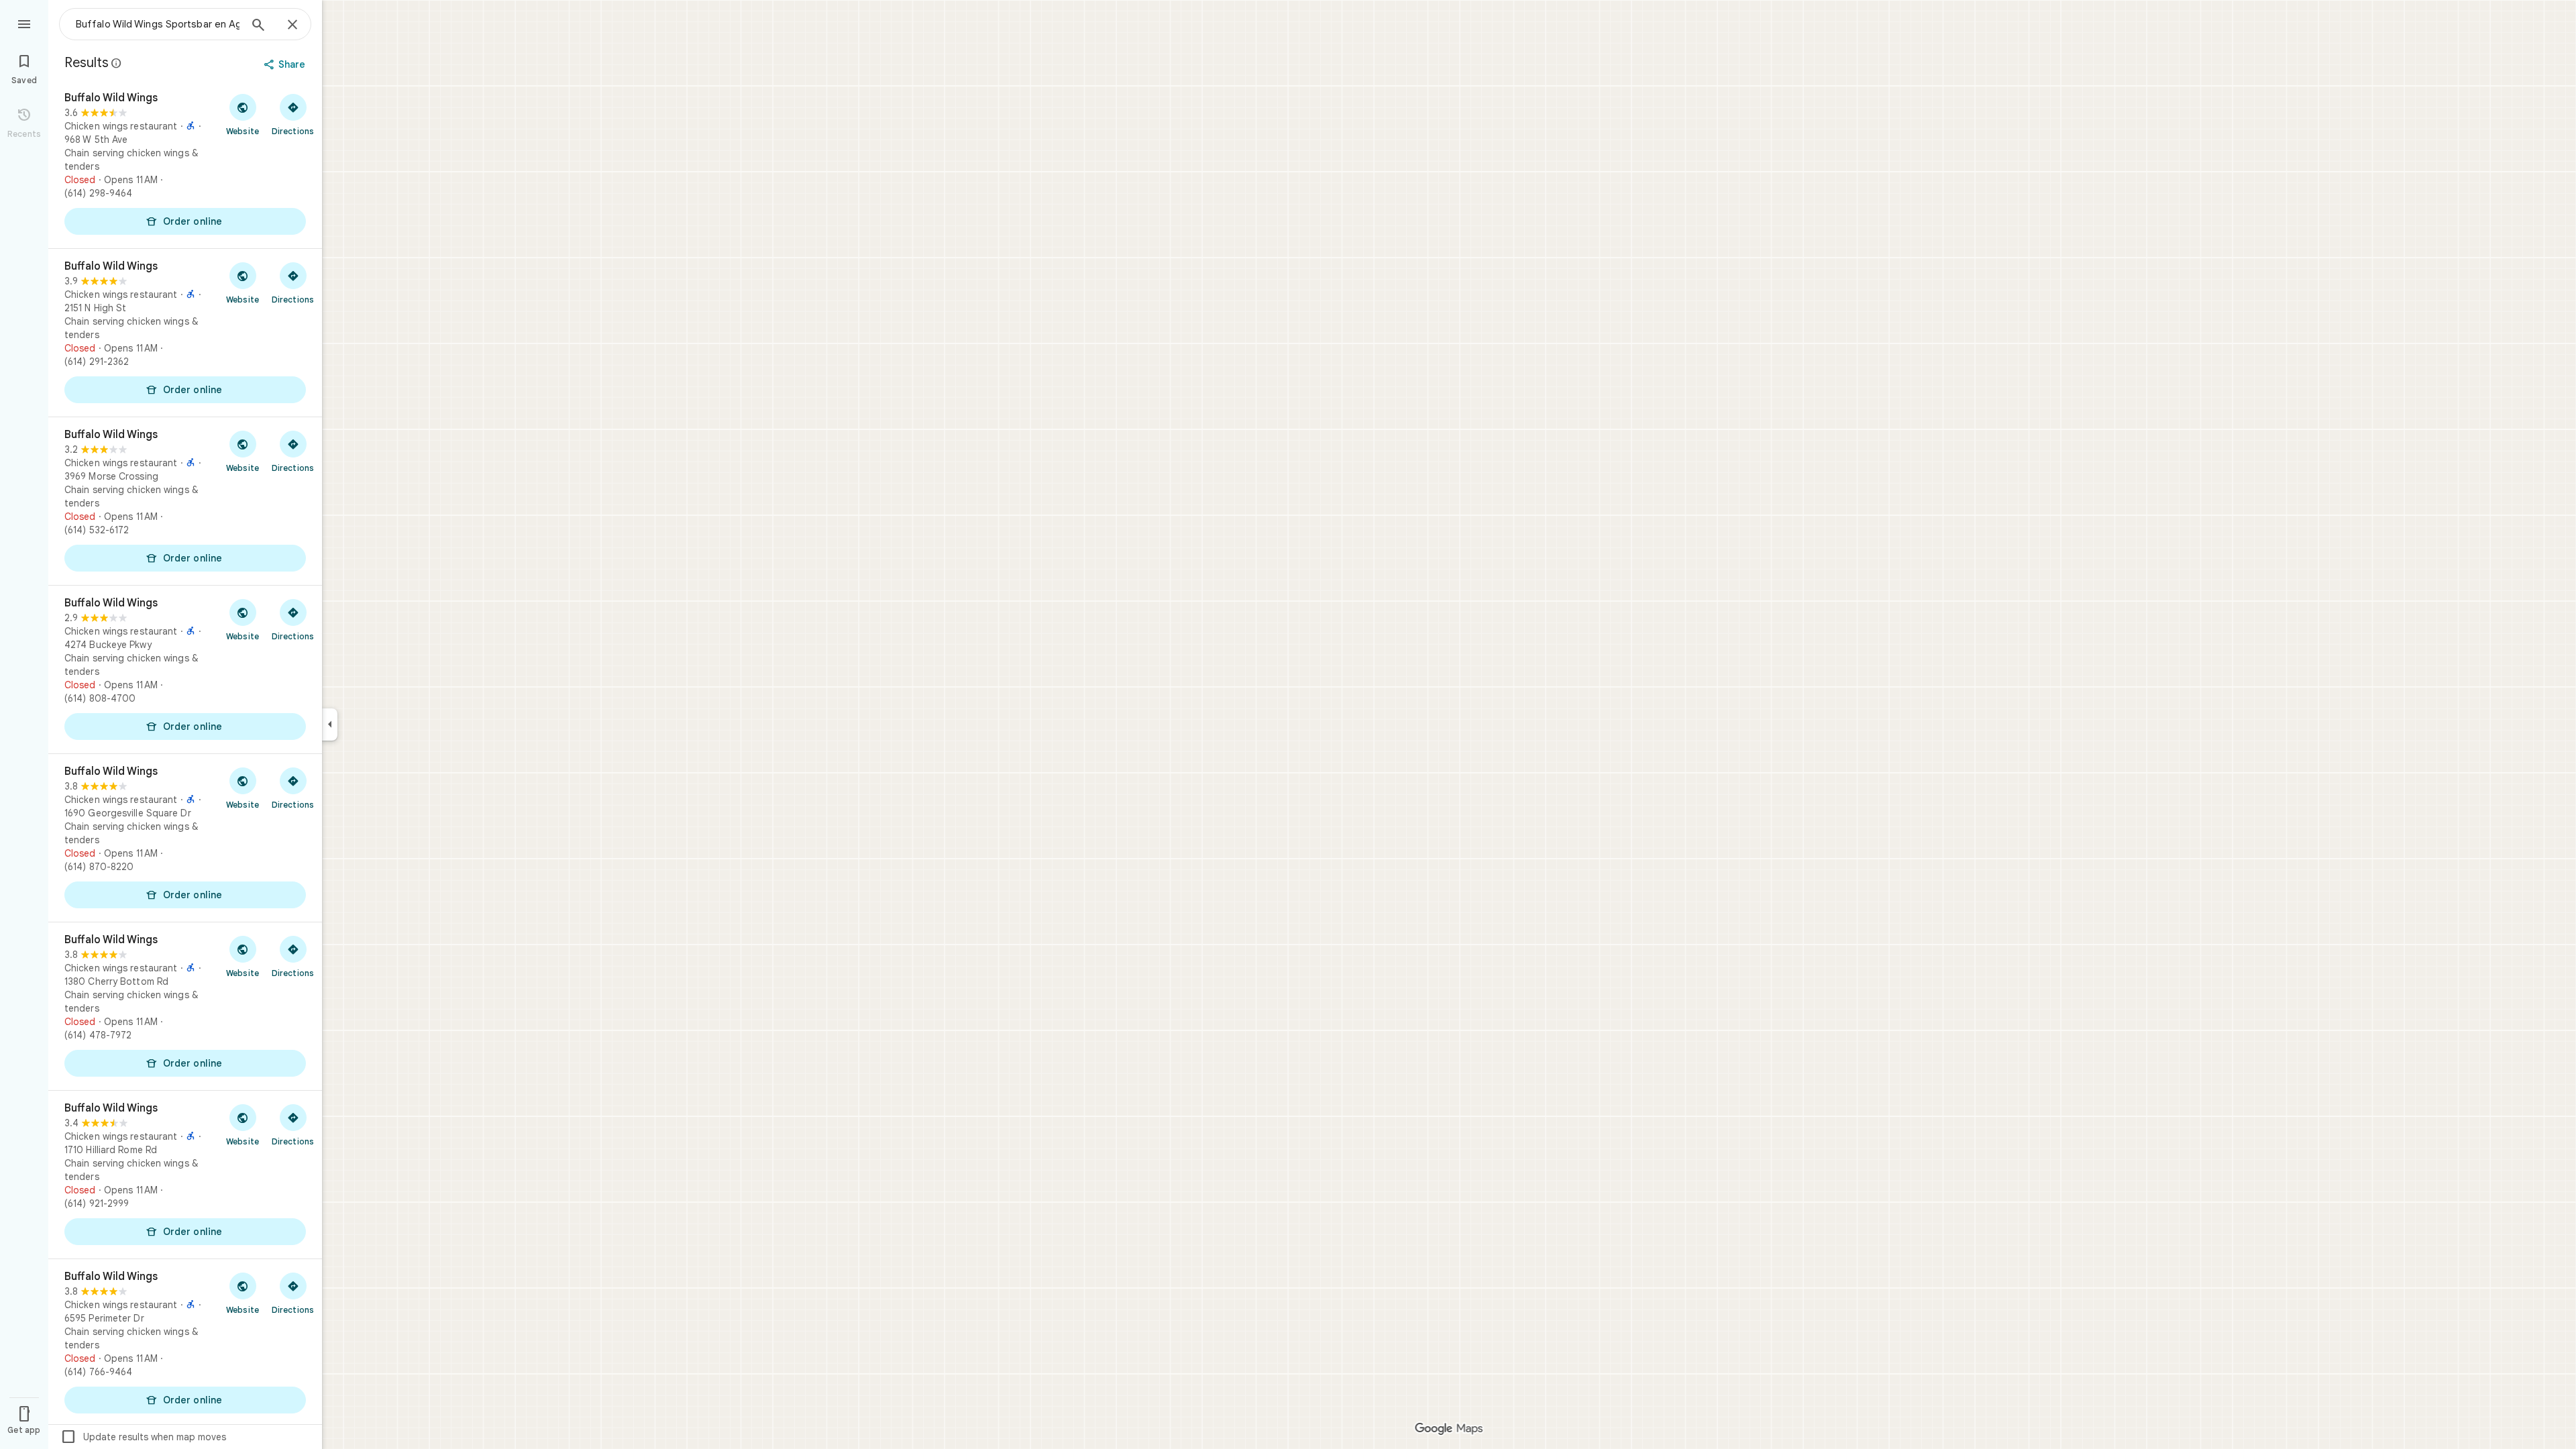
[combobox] (158, 24)
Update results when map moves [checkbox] (143, 1437)
